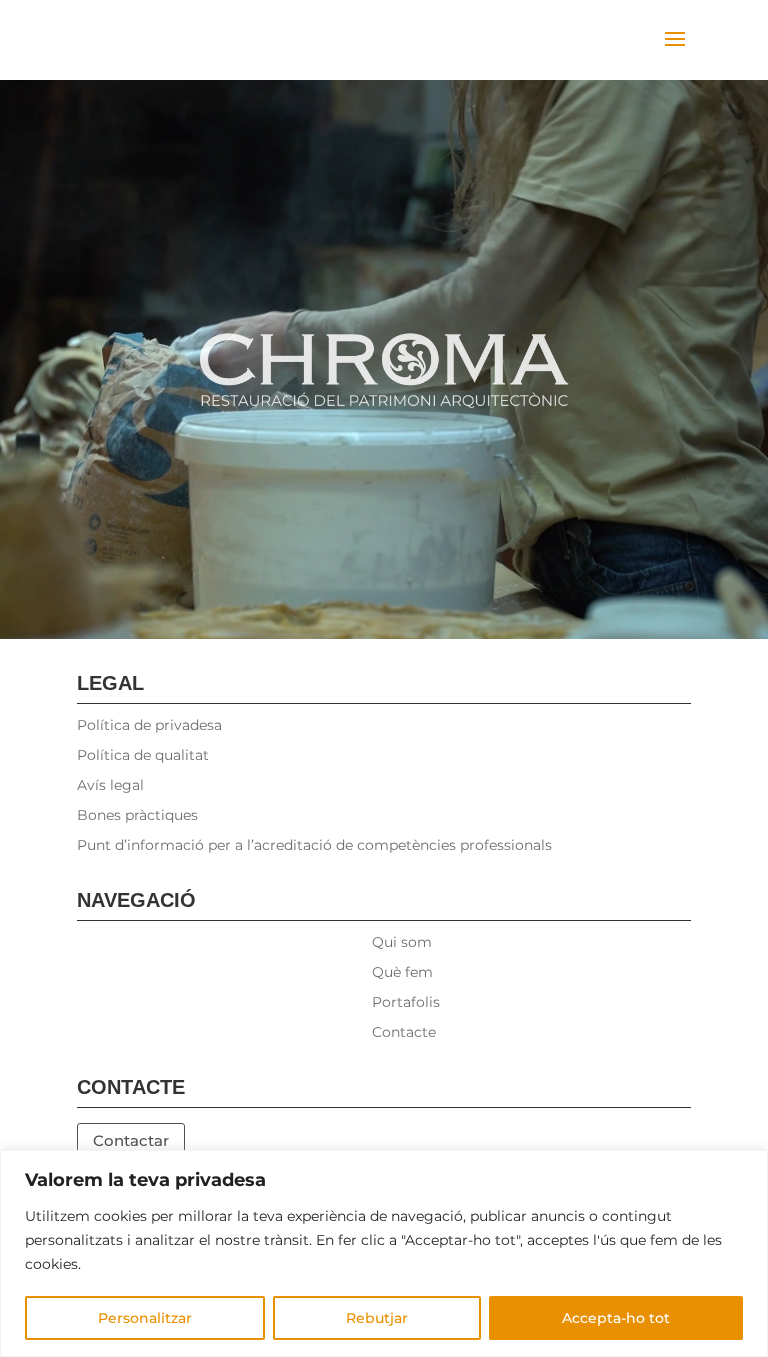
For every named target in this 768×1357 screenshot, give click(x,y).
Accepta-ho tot (616, 1318)
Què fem (402, 973)
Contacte (404, 1033)
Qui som (402, 943)
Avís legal (110, 786)
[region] (384, 1253)
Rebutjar (377, 1318)
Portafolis (406, 1003)
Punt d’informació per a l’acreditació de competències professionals (314, 846)
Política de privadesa (149, 726)
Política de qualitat (143, 756)
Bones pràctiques (137, 816)
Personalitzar (145, 1318)
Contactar (131, 1140)
